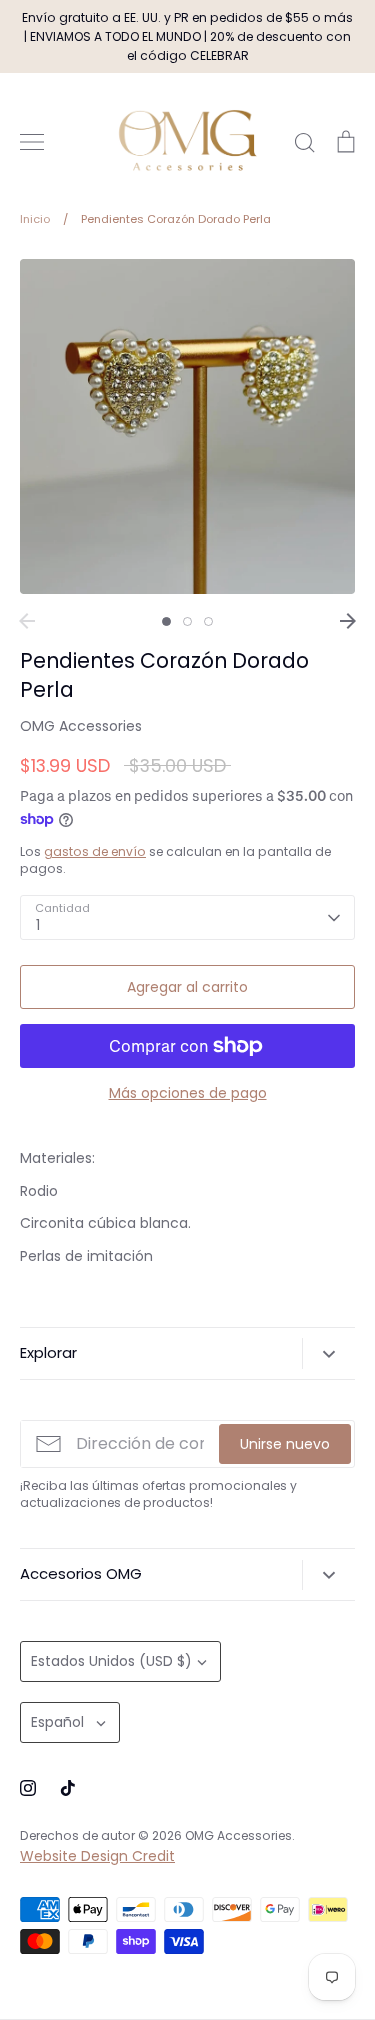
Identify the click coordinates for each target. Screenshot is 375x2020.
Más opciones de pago (188, 1093)
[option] (187, 426)
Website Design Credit (97, 1856)
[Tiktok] (68, 1788)
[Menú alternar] (32, 142)
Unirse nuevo (285, 1444)
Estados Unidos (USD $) (111, 1661)
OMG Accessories (81, 726)
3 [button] (208, 621)
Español (57, 1722)
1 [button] (166, 621)
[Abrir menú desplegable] (328, 1353)
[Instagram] (28, 1788)
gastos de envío (95, 851)
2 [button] (187, 621)
